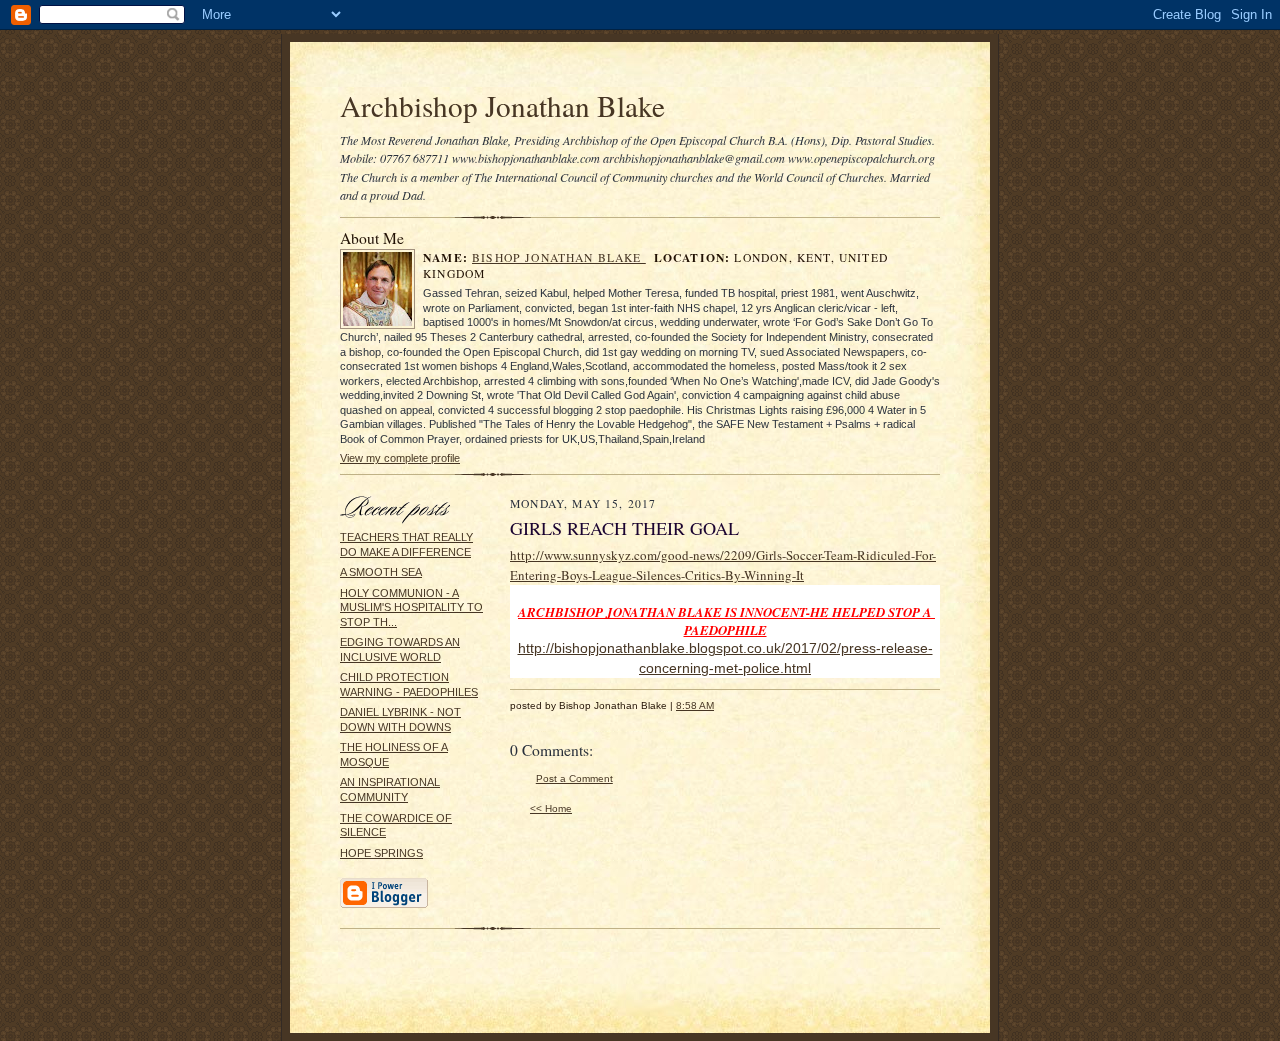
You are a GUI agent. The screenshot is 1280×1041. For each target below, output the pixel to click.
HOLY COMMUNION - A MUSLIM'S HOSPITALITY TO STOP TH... (411, 607)
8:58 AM (695, 705)
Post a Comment (574, 778)
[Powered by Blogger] (384, 905)
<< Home (551, 808)
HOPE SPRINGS (381, 853)
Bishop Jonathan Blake (559, 257)
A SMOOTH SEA (381, 572)
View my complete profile (400, 458)
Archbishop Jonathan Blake (502, 105)
